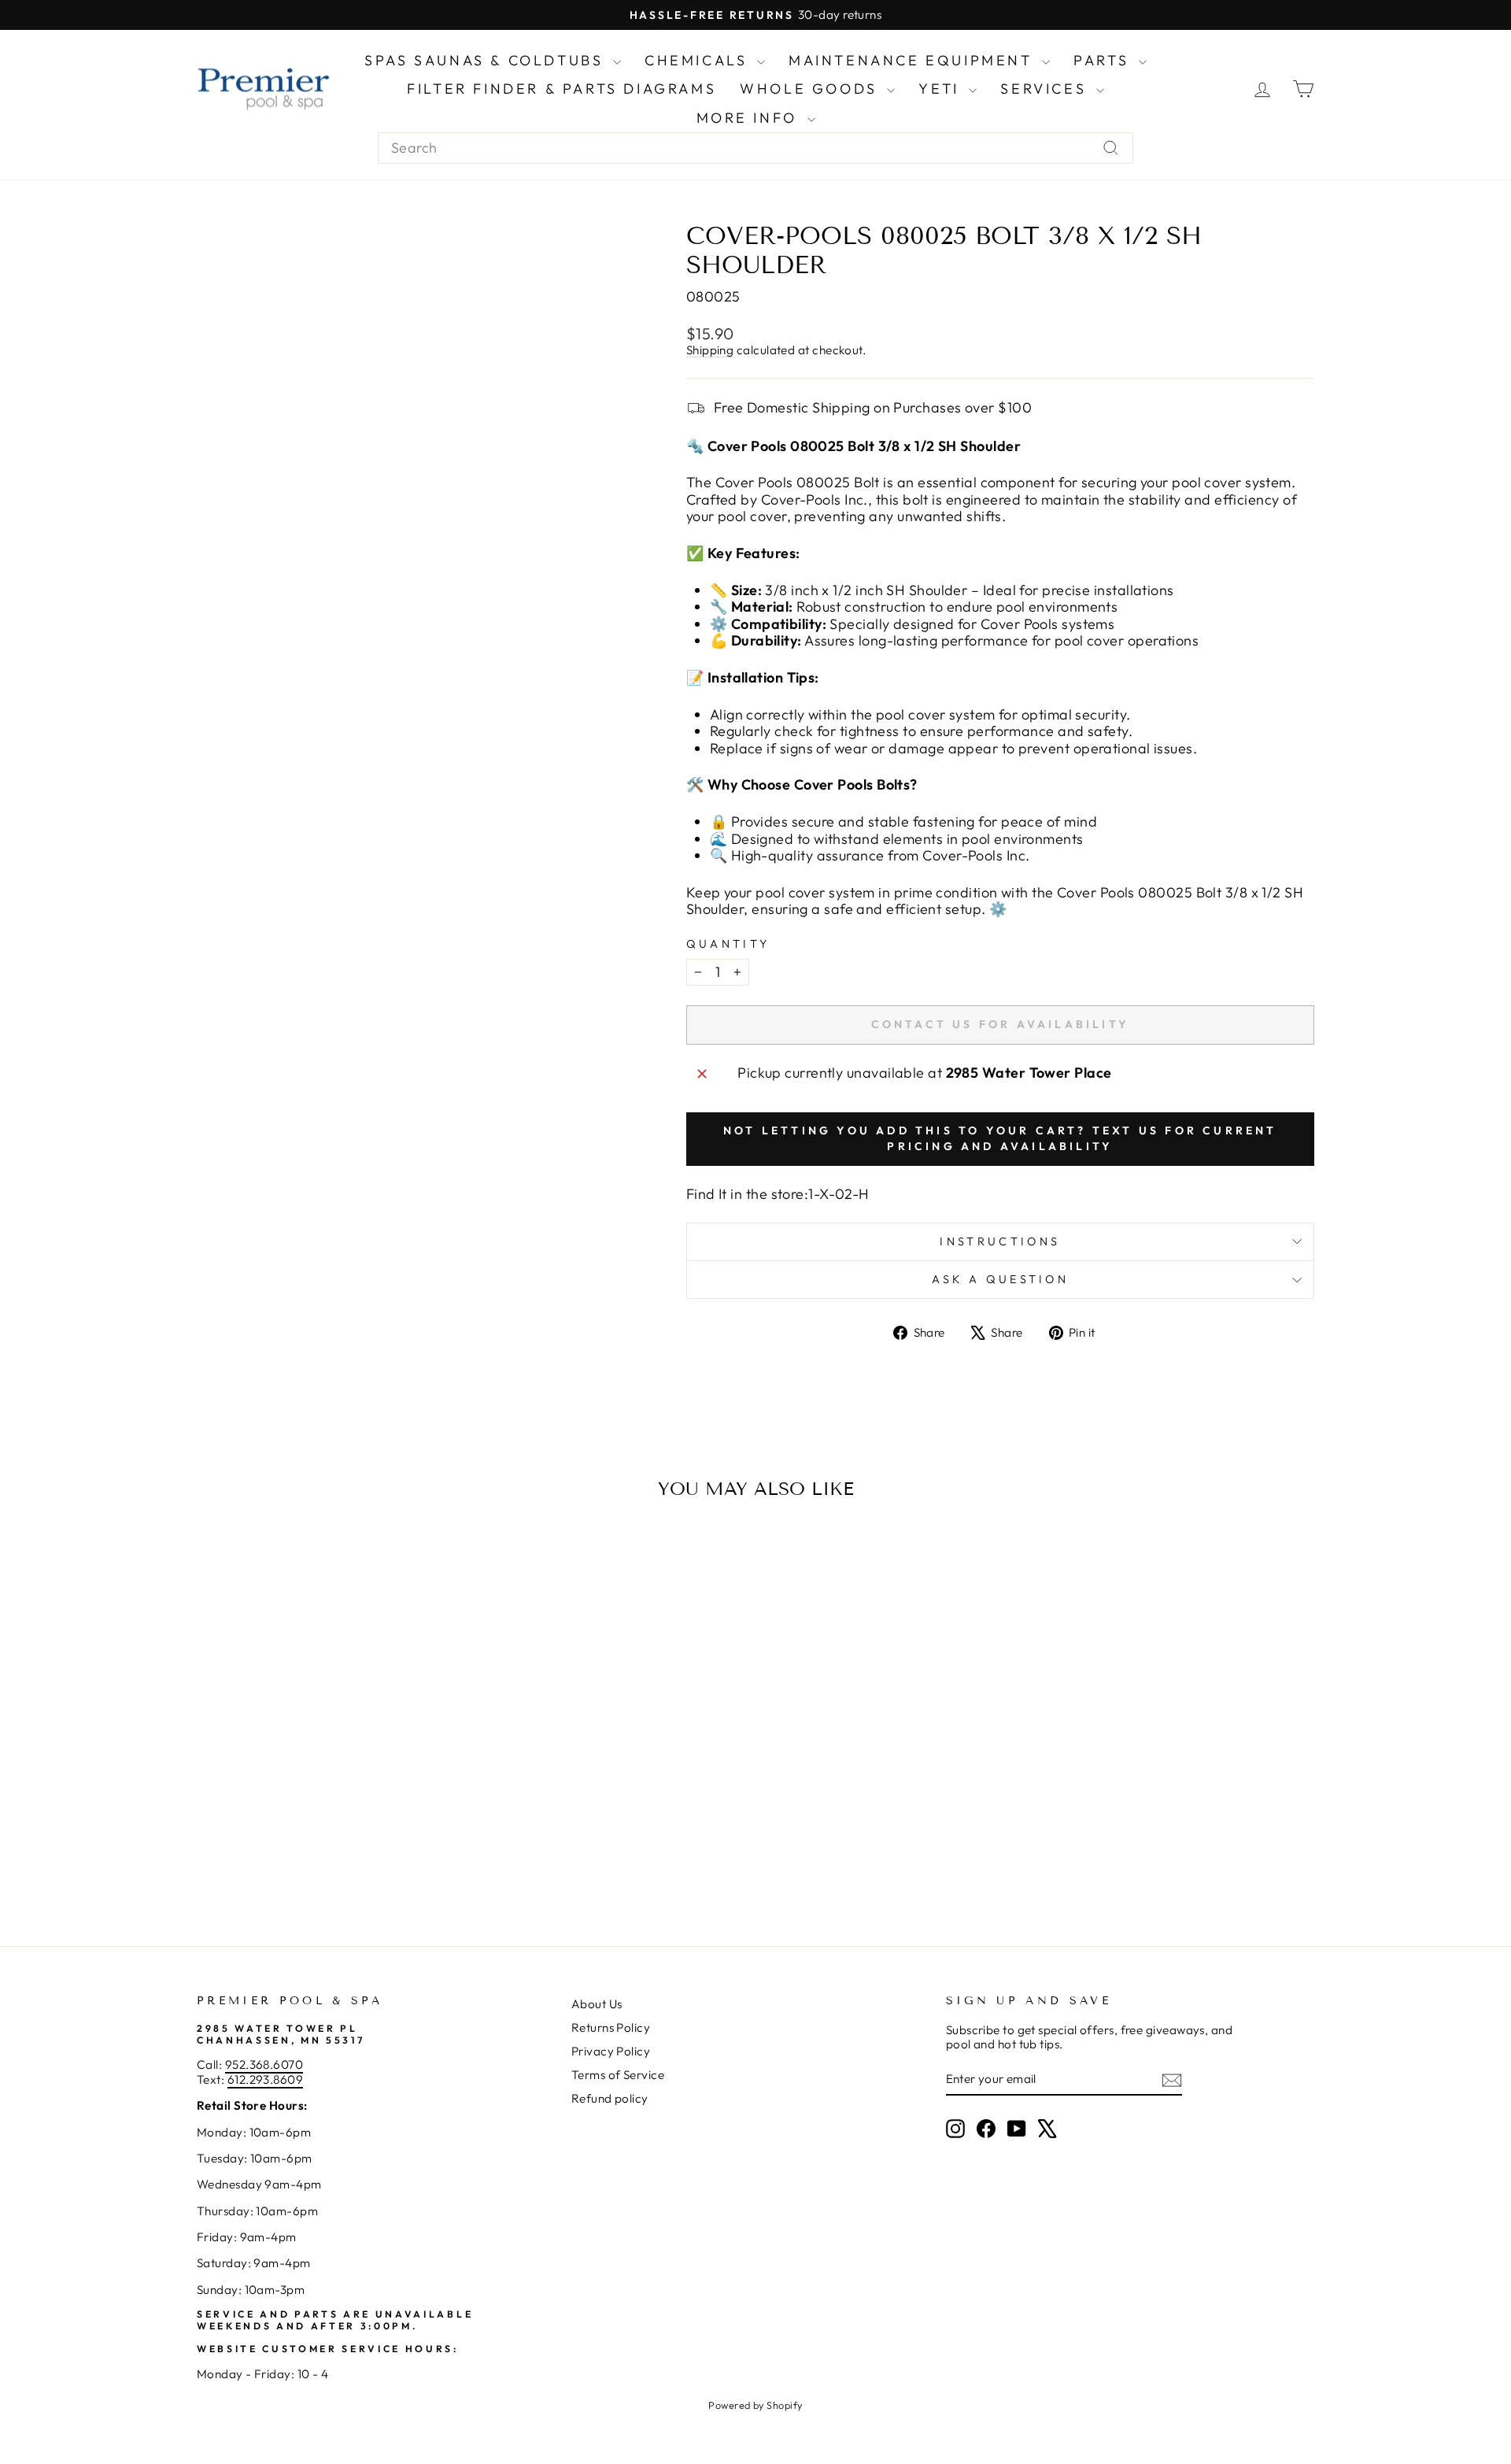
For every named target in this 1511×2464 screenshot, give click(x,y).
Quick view (330, 1788)
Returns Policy (611, 2027)
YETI (942, 89)
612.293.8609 (265, 2079)
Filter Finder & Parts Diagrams (562, 89)
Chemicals (699, 60)
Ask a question (1000, 1279)
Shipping (710, 350)
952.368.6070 (264, 2064)
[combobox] (755, 148)
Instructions (1000, 1241)
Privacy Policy (611, 2051)
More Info (750, 118)
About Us (597, 2004)
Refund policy (610, 2098)
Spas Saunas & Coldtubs (487, 60)
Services (1046, 89)
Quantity (728, 944)
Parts (1104, 60)
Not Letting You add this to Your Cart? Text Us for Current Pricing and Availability (1000, 1138)
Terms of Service (618, 2075)
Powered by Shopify (755, 2405)
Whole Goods (811, 89)
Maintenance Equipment (913, 60)
